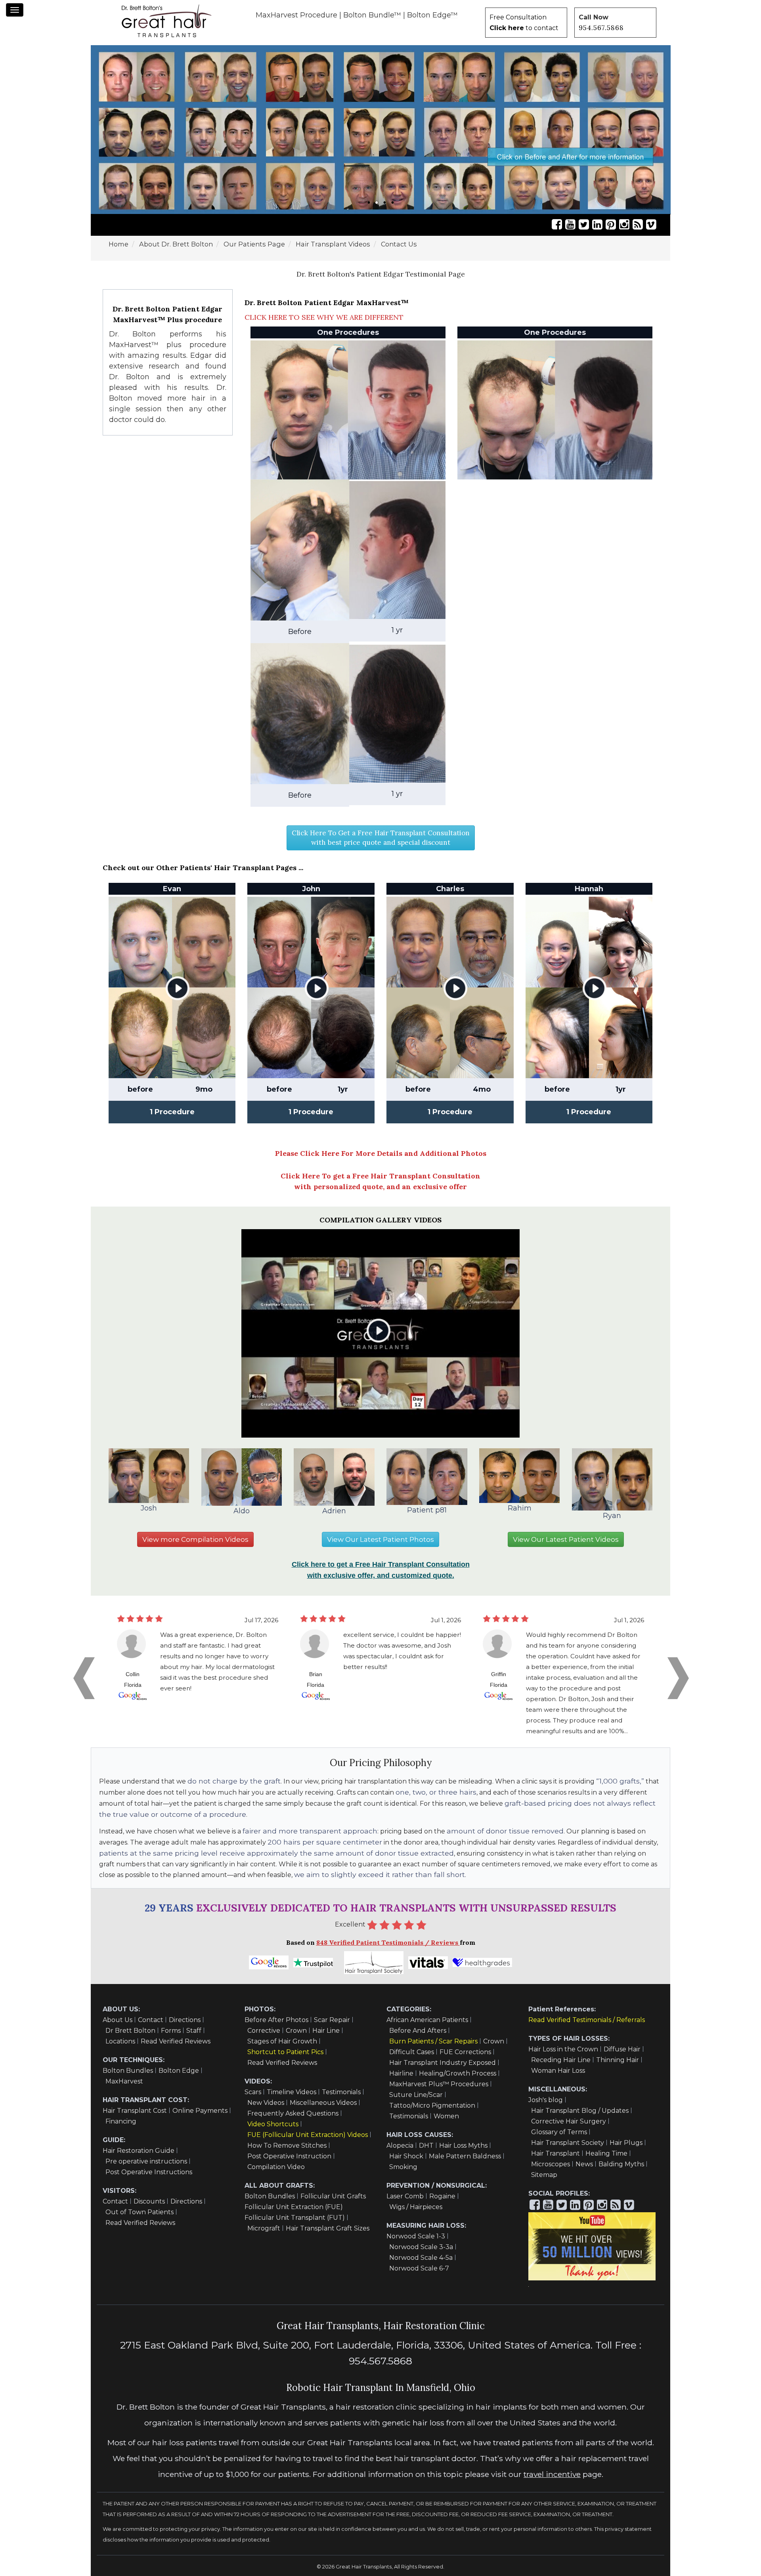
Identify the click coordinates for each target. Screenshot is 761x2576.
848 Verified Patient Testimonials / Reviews (388, 1942)
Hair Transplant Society (568, 2143)
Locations (120, 2041)
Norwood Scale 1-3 (416, 2236)
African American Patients (427, 2020)
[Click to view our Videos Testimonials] (570, 224)
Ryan (612, 1516)
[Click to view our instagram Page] (624, 224)
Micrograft (264, 2228)
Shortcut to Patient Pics (285, 2052)
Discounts (149, 2201)
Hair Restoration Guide (139, 2151)
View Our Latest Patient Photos (380, 1539)
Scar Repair (332, 2020)
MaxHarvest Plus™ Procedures (439, 2084)
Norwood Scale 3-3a (421, 2247)
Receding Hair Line (561, 2060)
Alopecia (400, 2145)
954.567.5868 (601, 28)
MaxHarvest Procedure (296, 15)
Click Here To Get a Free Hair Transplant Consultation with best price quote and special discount (381, 838)
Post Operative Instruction (289, 2156)
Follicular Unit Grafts (333, 2196)
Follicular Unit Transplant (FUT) (295, 2218)
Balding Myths (621, 2164)
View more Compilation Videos (195, 1539)
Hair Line (326, 2031)
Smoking (403, 2167)
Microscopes (551, 2164)
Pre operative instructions (146, 2161)
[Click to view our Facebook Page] (557, 224)
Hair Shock (406, 2156)
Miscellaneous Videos (323, 2103)
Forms (171, 2031)
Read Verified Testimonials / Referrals (587, 2020)
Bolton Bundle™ (372, 15)
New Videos (266, 2103)
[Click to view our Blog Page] (638, 224)
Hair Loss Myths (463, 2145)
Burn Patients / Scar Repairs (433, 2041)
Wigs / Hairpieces (416, 2207)
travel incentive (552, 2474)
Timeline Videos (292, 2092)
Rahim (520, 1508)
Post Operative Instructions (149, 2172)
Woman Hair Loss (558, 2071)
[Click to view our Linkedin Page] (597, 224)
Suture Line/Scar (416, 2095)
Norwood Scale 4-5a (421, 2258)
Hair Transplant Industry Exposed (443, 2063)
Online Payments (200, 2111)
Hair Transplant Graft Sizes (328, 2228)
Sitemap (544, 2175)
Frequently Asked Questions (293, 2113)
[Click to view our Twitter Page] (584, 224)
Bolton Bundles (128, 2071)
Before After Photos (276, 2020)
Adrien (334, 1511)
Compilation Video (276, 2167)
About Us (118, 2020)
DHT (426, 2145)
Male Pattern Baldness (465, 2156)
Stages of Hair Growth (282, 2041)
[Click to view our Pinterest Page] (611, 224)
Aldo (242, 1511)
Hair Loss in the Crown (563, 2049)
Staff (194, 2031)
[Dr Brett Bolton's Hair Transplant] (166, 21)
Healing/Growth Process (458, 2073)
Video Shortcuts (273, 2124)
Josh (149, 1508)
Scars (253, 2092)
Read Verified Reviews (176, 2041)
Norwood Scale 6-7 (419, 2268)
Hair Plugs (626, 2143)
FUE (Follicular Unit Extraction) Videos (308, 2135)
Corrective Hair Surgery (569, 2121)
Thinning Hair (618, 2060)
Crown (296, 2031)
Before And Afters (418, 2031)
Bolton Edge (179, 2071)
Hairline (401, 2073)
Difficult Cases (412, 2052)
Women (446, 2116)
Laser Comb (405, 2196)
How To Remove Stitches (287, 2145)
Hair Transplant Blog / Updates (580, 2111)
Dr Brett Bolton (130, 2031)
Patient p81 (427, 1510)
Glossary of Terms (559, 2132)
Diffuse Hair (622, 2049)
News (584, 2164)
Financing (121, 2121)
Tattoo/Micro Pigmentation (432, 2105)
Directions (185, 2020)
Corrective (264, 2031)
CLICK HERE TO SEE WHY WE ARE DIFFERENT (324, 317)
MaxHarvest (124, 2081)
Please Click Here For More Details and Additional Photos (381, 1153)
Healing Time (606, 2153)
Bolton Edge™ (432, 15)
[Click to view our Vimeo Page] (651, 224)
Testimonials (341, 2092)
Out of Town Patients (140, 2212)
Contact (151, 2020)
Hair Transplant (555, 2153)
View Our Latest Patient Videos (566, 1539)
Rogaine (442, 2196)
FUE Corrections (465, 2052)
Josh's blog (546, 2100)
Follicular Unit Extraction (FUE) (294, 2207)
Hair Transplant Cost (135, 2111)
